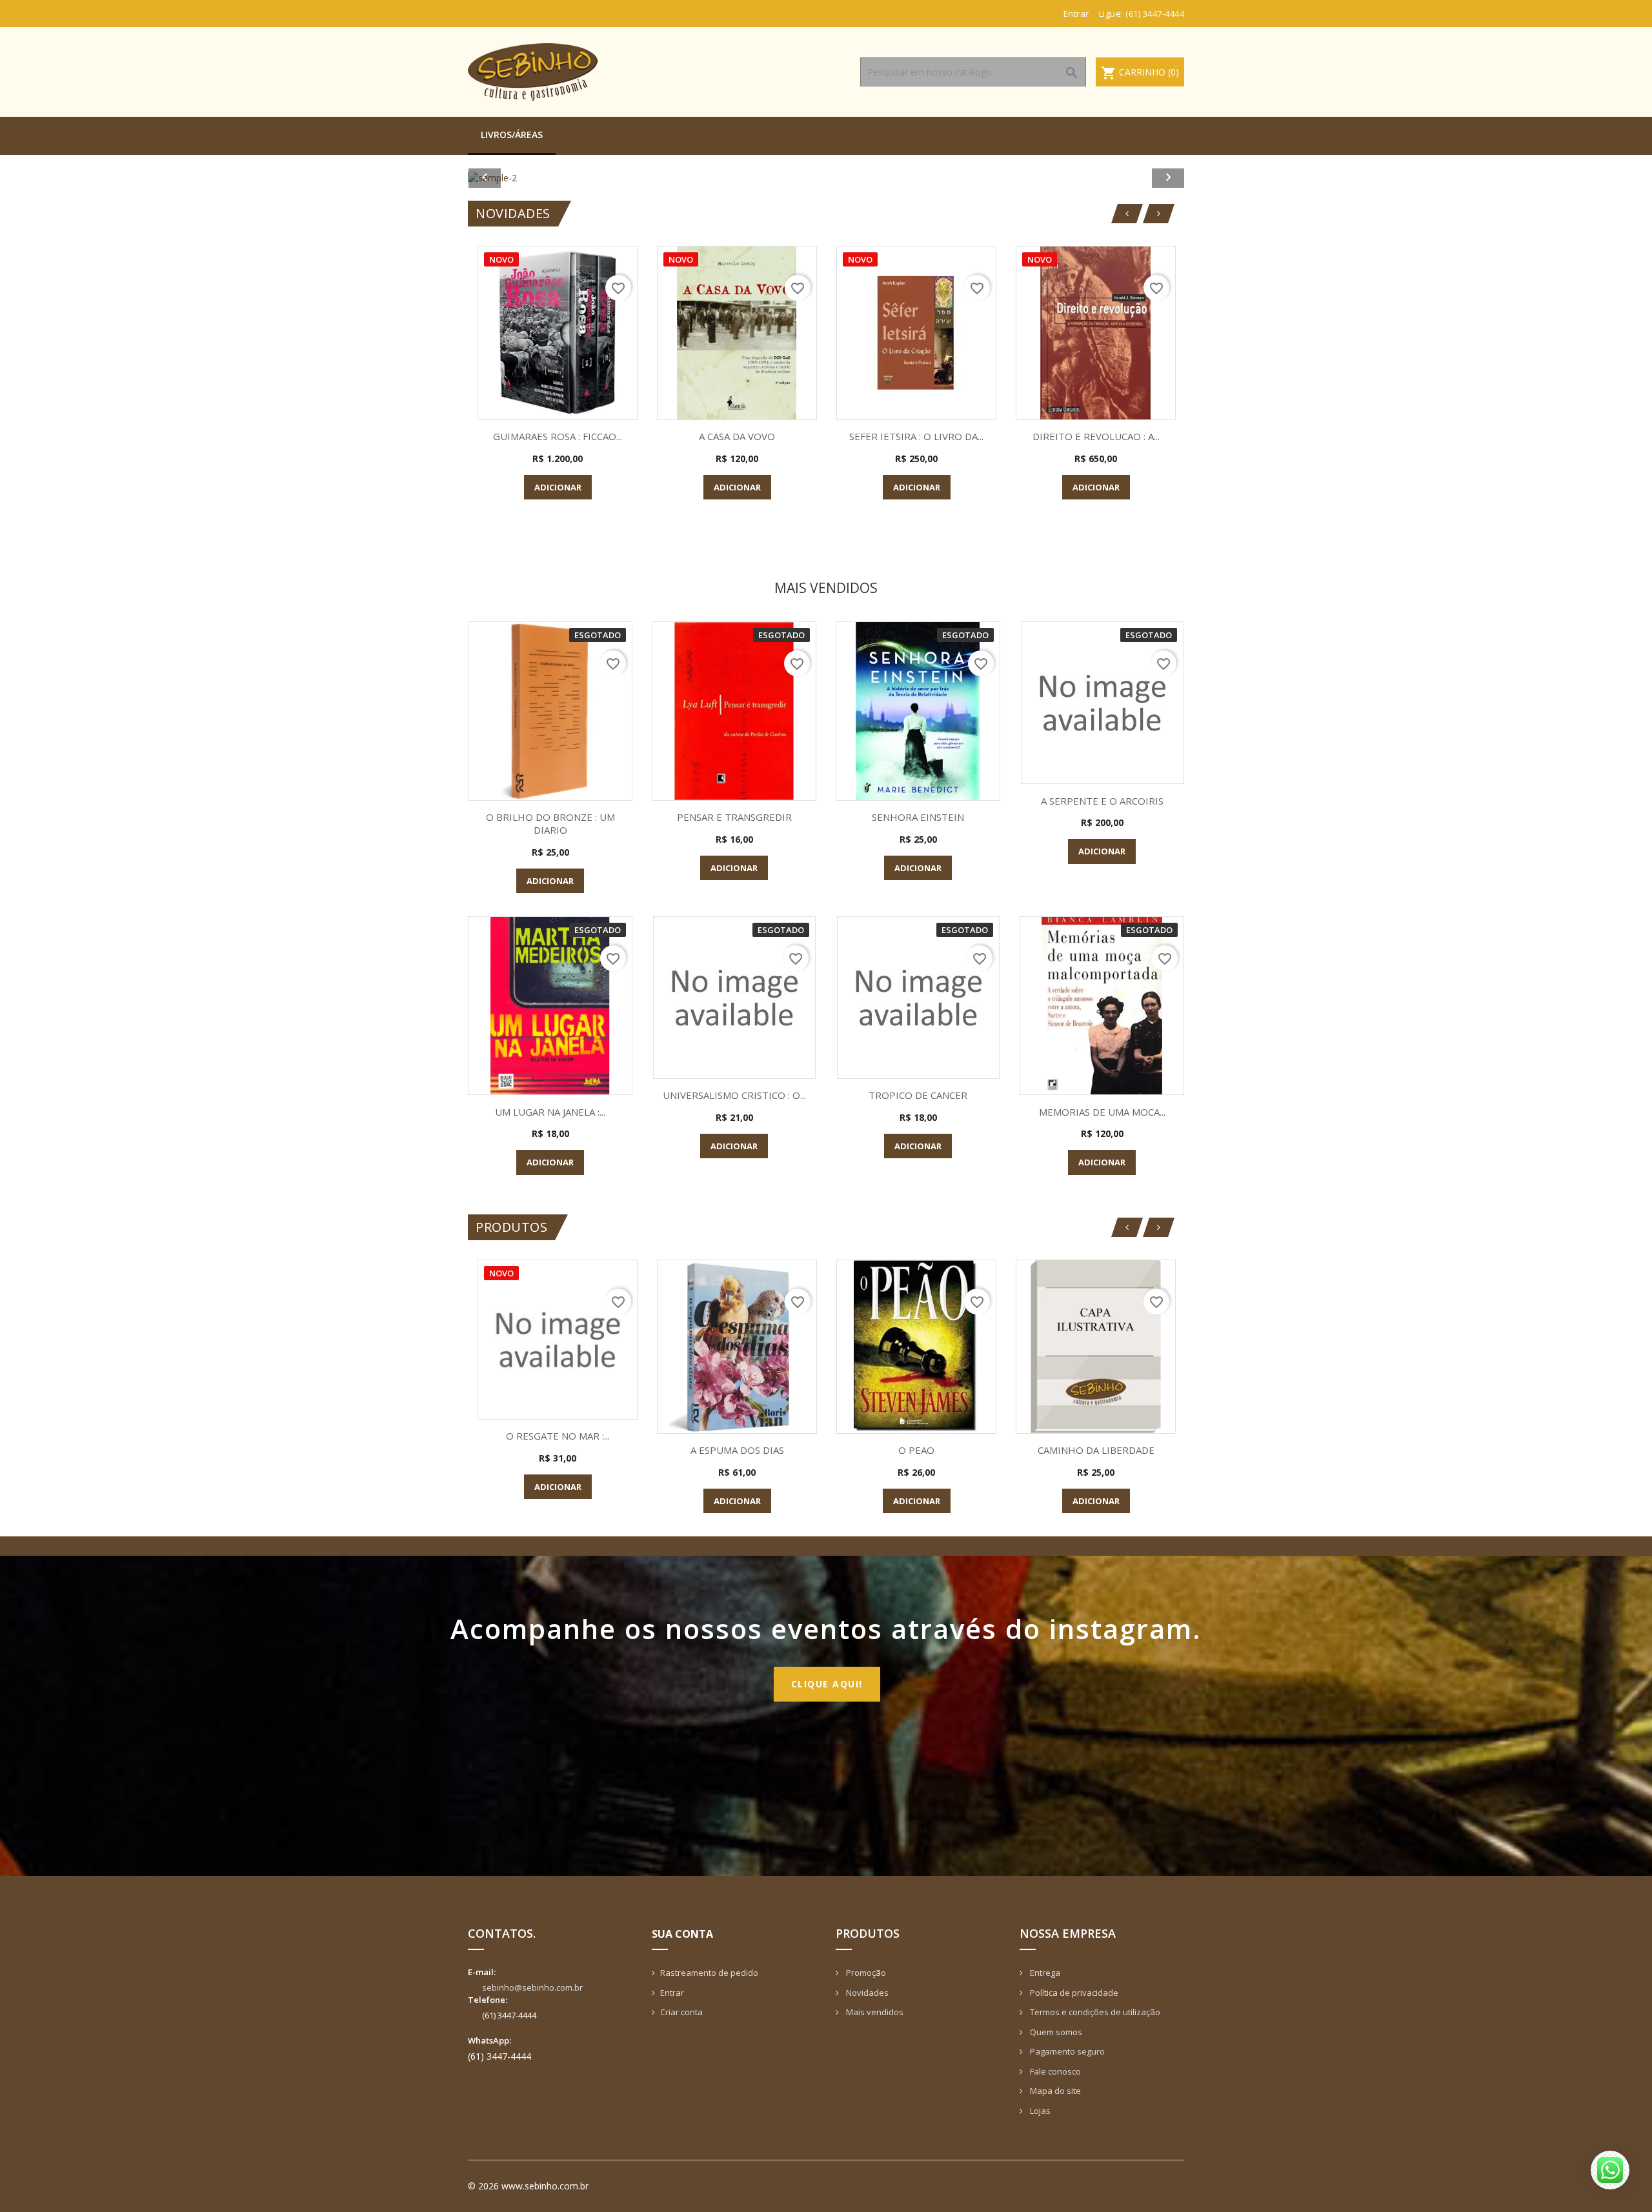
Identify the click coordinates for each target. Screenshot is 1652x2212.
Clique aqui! (827, 1684)
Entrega (1044, 1973)
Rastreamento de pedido (709, 1973)
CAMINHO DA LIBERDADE (1096, 1450)
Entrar (672, 1993)
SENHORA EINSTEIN (918, 817)
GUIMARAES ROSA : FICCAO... (558, 436)
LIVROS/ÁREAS (512, 135)
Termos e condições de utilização (1094, 2012)
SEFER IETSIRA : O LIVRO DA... (916, 436)
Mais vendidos (874, 2012)
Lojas (1039, 2111)
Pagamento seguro (1066, 2051)
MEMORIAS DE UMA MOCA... (1102, 1112)
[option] (826, 178)
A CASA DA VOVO (737, 436)
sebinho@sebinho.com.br (532, 1987)
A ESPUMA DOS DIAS (737, 1450)
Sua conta (682, 1934)
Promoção (865, 1973)
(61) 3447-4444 (1155, 14)
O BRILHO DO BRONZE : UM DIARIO (550, 823)
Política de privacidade (1073, 1993)
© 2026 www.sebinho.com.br (528, 2186)
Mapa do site (1054, 2091)
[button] (522, 178)
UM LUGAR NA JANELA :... (550, 1112)
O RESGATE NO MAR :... (558, 1436)
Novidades (866, 1993)
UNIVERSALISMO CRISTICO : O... (734, 1095)
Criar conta (681, 2012)
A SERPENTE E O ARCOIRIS (1102, 801)
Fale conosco (1054, 2071)
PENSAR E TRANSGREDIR (734, 817)
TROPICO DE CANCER (918, 1095)
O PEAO (916, 1450)
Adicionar (558, 487)
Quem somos (1055, 2032)
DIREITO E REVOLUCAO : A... (1096, 436)
